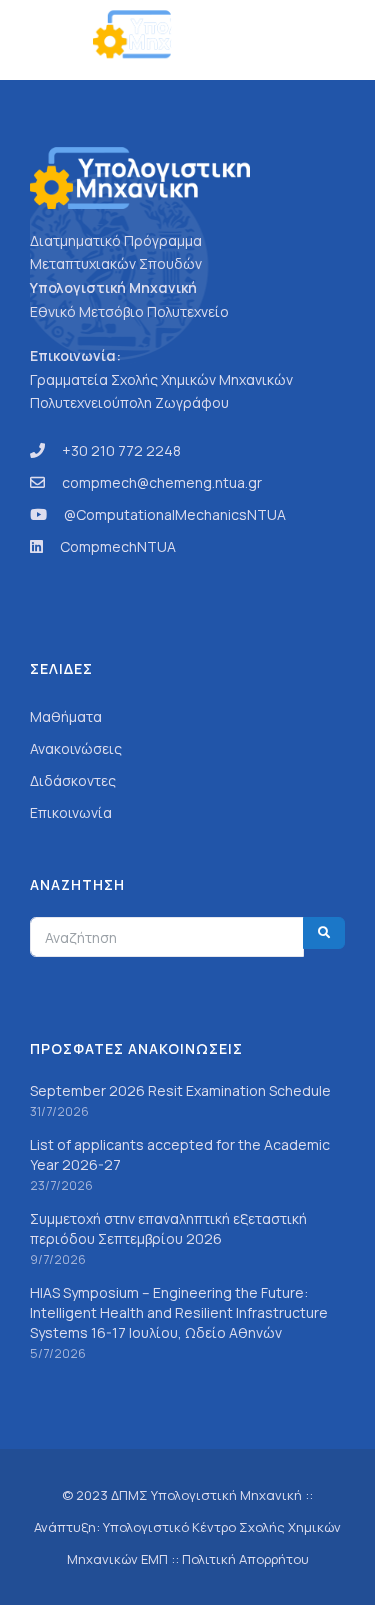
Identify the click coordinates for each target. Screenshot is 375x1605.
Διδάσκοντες (73, 780)
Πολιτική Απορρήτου (245, 1559)
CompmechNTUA (118, 546)
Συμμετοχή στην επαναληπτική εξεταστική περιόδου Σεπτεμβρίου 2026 (168, 1228)
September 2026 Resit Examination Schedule (180, 1090)
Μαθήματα (66, 716)
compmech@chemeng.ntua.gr (162, 482)
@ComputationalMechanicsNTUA (175, 514)
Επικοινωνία (71, 812)
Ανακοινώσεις (76, 748)
